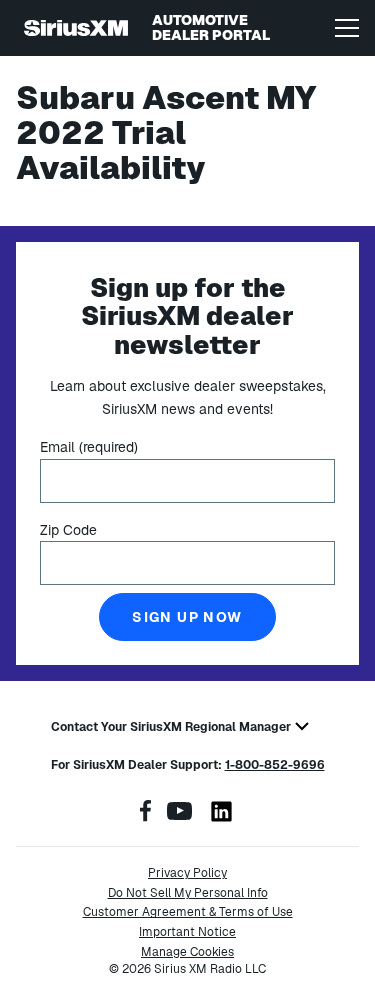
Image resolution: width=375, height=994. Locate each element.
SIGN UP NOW (187, 617)
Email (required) (89, 447)
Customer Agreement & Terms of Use (188, 912)
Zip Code (68, 530)
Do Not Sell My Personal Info (188, 893)
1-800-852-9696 (275, 765)
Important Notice (187, 932)
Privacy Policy (187, 873)
